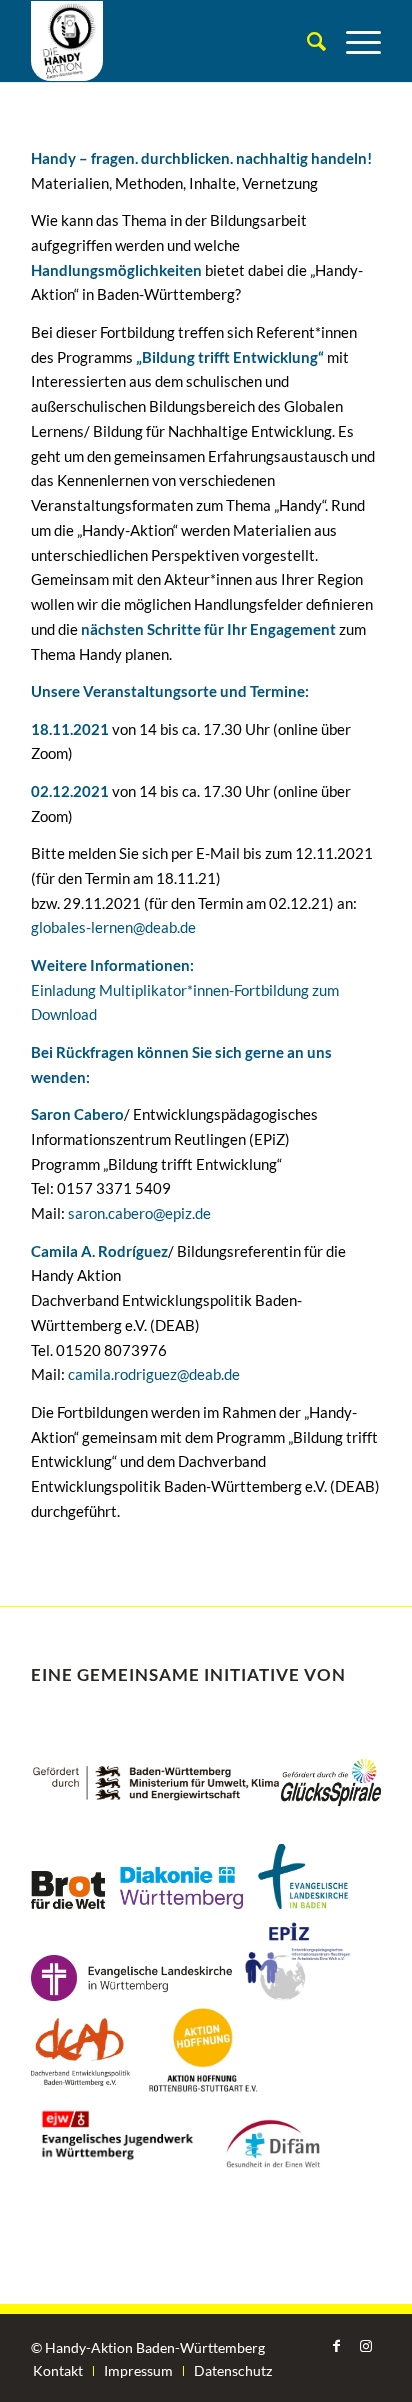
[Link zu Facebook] (336, 2346)
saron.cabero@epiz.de (139, 1213)
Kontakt (58, 2370)
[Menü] (353, 41)
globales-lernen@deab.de (113, 927)
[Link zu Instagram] (366, 2346)
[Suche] (306, 41)
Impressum (138, 2370)
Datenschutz (233, 2370)
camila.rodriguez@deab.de (154, 1374)
